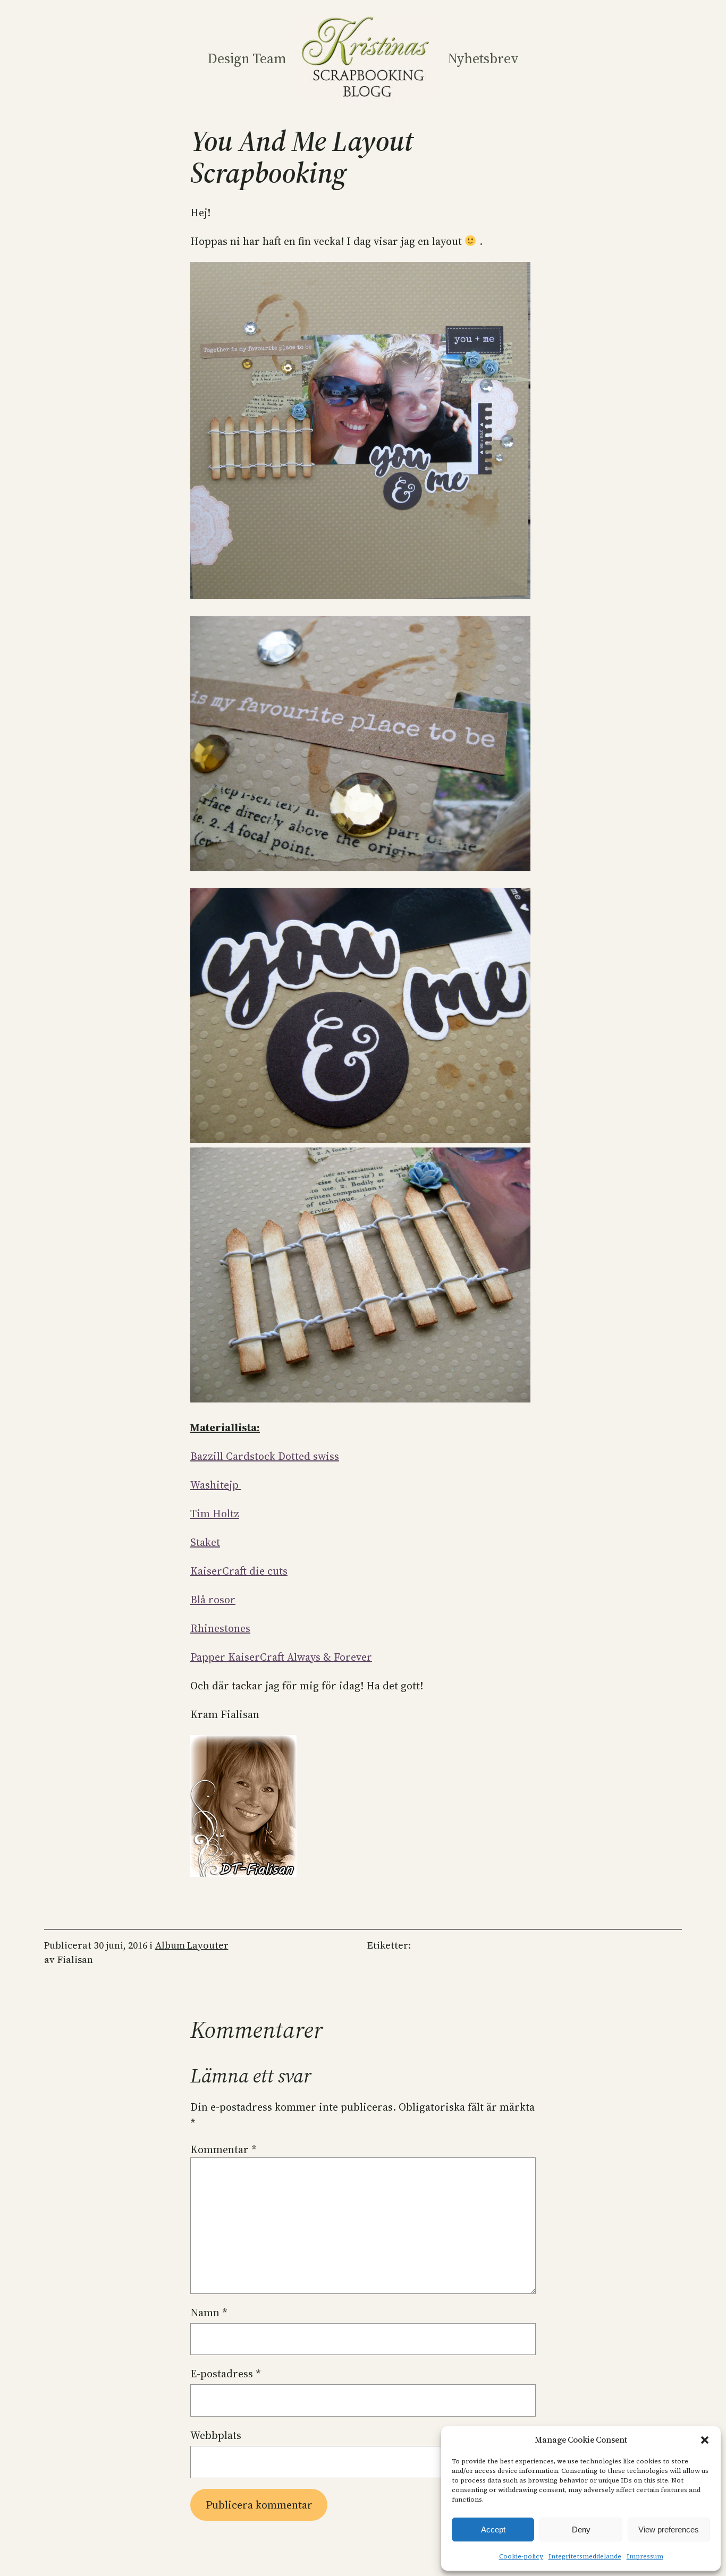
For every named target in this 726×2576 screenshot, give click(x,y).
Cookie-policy (521, 2556)
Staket (205, 1542)
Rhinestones (220, 1628)
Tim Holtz (215, 1514)
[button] (705, 2440)
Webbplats (216, 2435)
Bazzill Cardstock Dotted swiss (265, 1456)
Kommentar (223, 2149)
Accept (493, 2530)
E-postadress (226, 2374)
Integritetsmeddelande (585, 2556)
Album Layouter (192, 1945)
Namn (209, 2313)
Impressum (645, 2556)
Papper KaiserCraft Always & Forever (281, 1657)
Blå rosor (213, 1600)
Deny (581, 2530)
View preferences (669, 2530)
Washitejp (216, 1485)
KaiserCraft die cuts (239, 1571)
